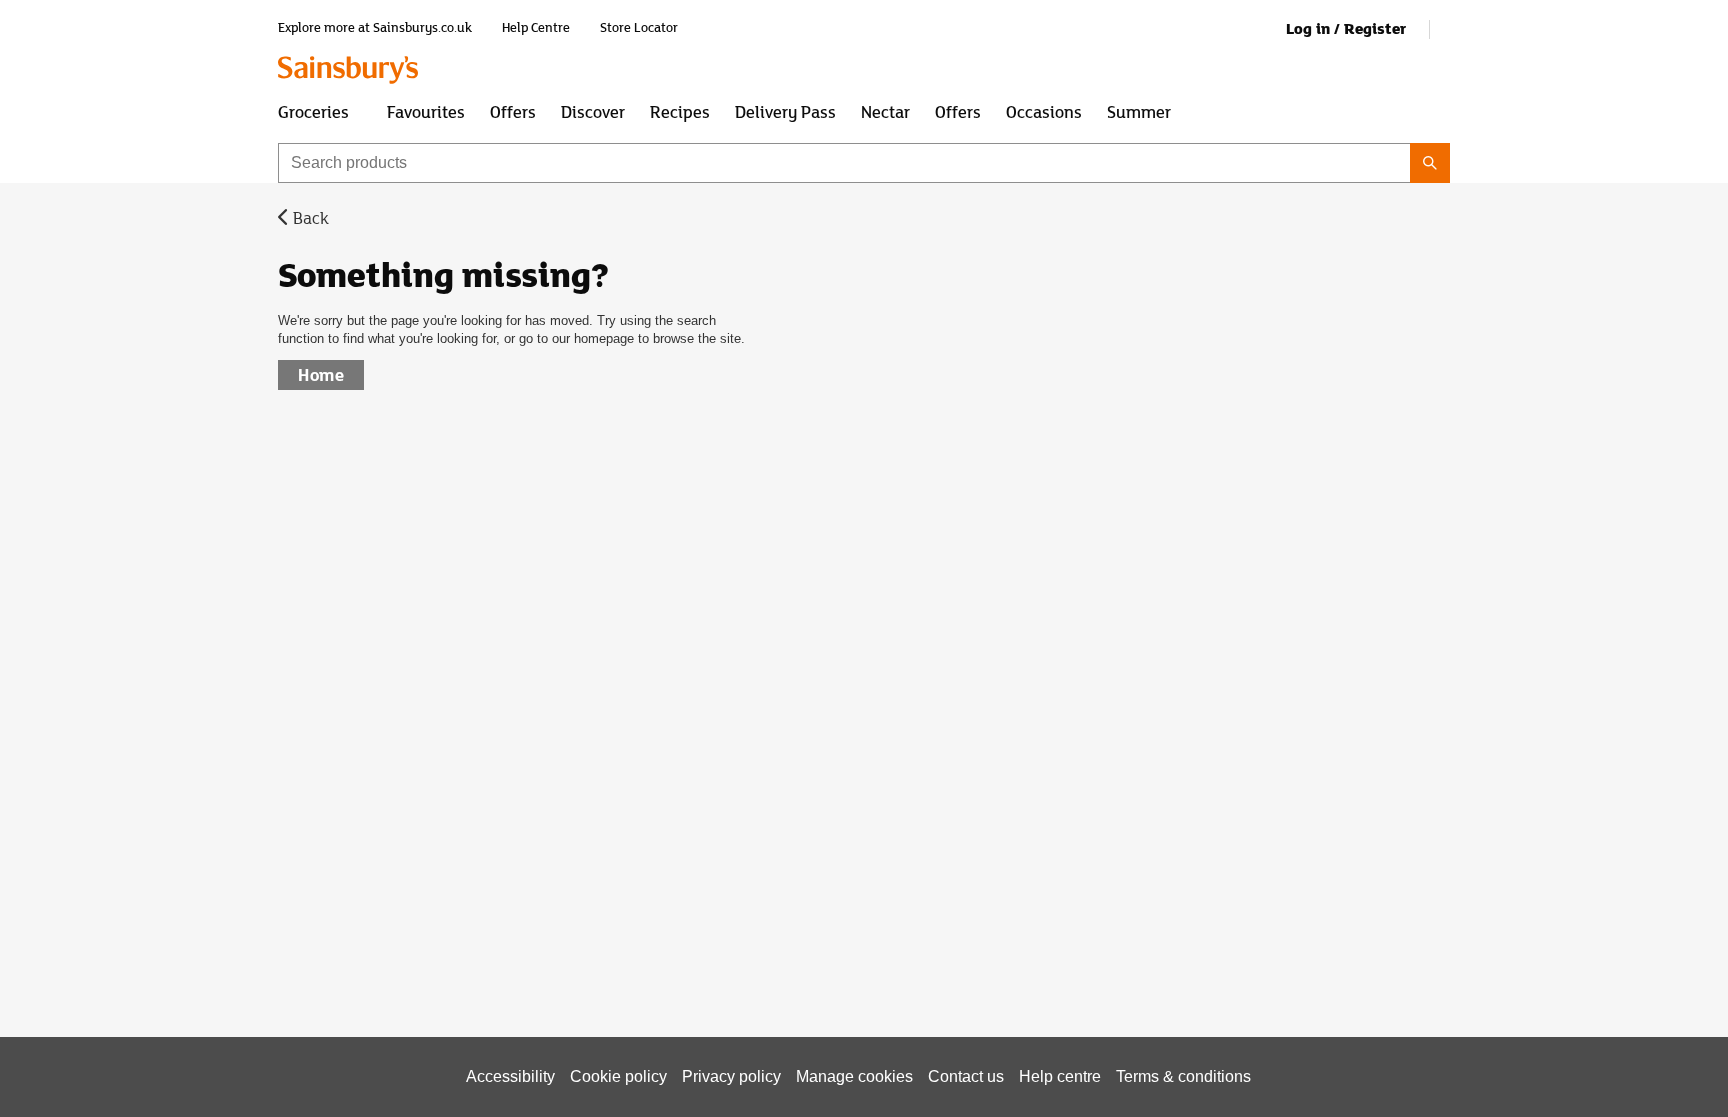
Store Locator (639, 27)
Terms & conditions (1183, 1076)
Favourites (426, 111)
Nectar (885, 111)
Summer (1139, 111)
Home (321, 374)
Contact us (966, 1076)
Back (311, 217)
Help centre (1060, 1076)
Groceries (313, 111)
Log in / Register (1346, 28)
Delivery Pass (785, 111)
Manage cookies (854, 1076)
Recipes (680, 111)
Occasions (1044, 111)
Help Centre (536, 27)
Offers (513, 111)
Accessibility (510, 1076)
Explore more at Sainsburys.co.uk (375, 27)
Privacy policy (731, 1076)
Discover (593, 111)
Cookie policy (618, 1076)
